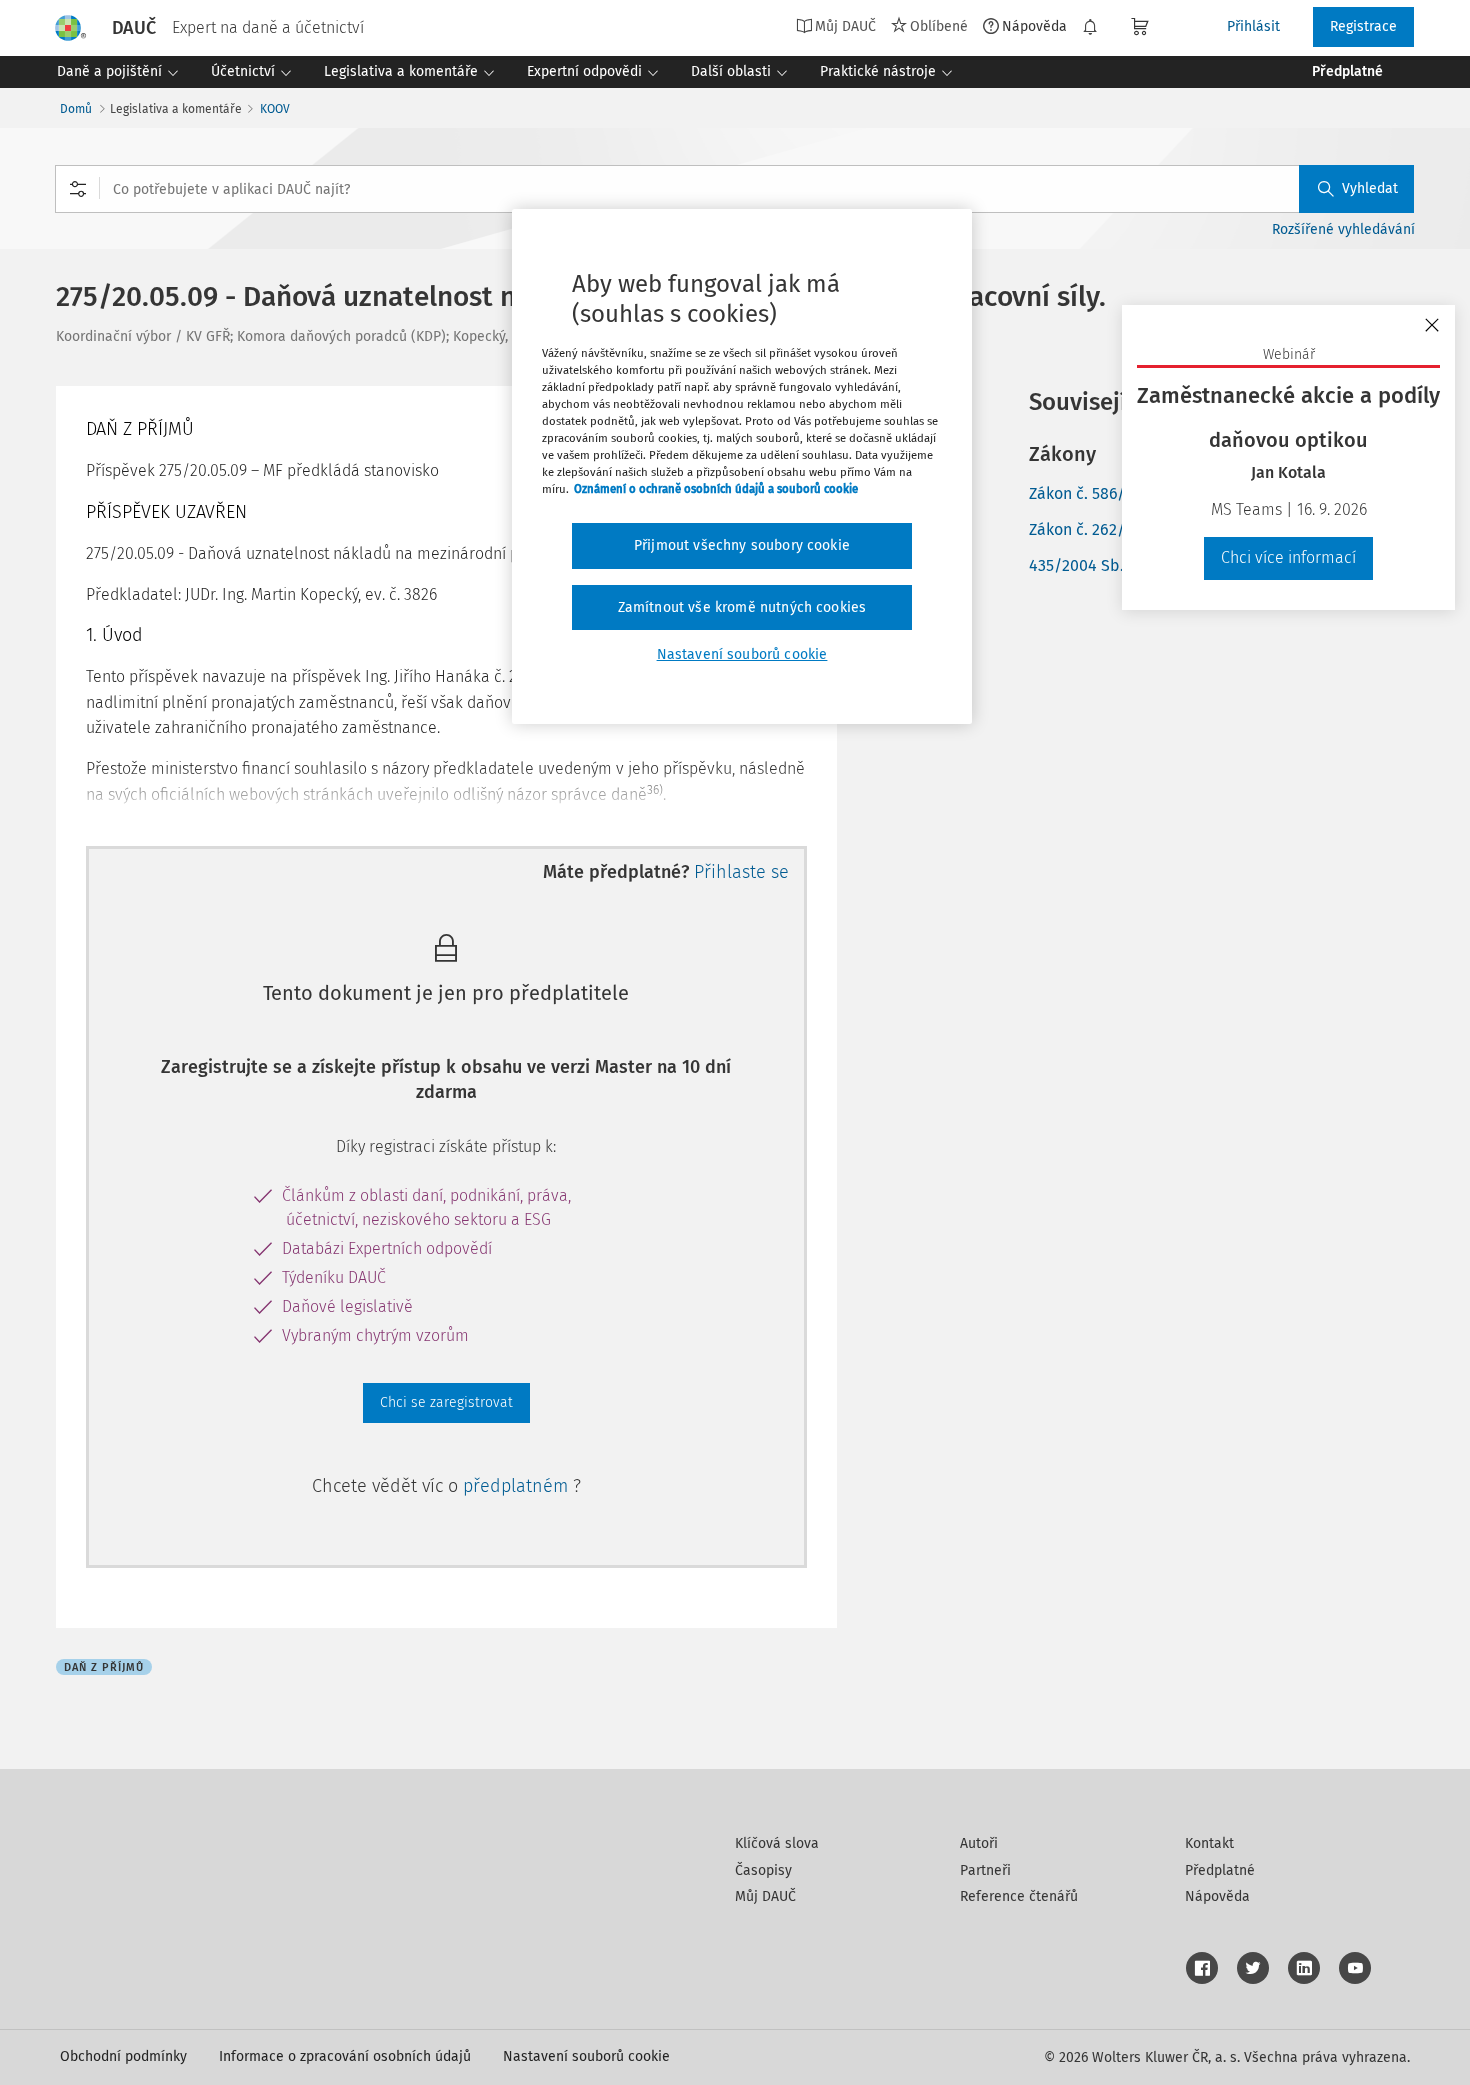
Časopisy (763, 1870)
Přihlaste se (741, 872)
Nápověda (1034, 26)
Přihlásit (1253, 26)
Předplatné (1220, 1870)
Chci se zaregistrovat (446, 1402)
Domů (76, 109)
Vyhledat (1370, 188)
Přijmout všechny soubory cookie (742, 545)
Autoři (979, 1843)
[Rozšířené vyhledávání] (78, 189)
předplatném (518, 1486)
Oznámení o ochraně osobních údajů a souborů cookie (716, 489)
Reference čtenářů (1019, 1896)
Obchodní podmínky (123, 2056)
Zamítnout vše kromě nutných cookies (742, 607)
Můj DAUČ (765, 1896)
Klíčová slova (777, 1843)
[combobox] (734, 189)
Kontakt (1209, 1843)
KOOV (275, 109)
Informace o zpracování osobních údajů (345, 2056)
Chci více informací (1288, 557)
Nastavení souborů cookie (586, 2056)
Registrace (1363, 26)
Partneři (985, 1870)
